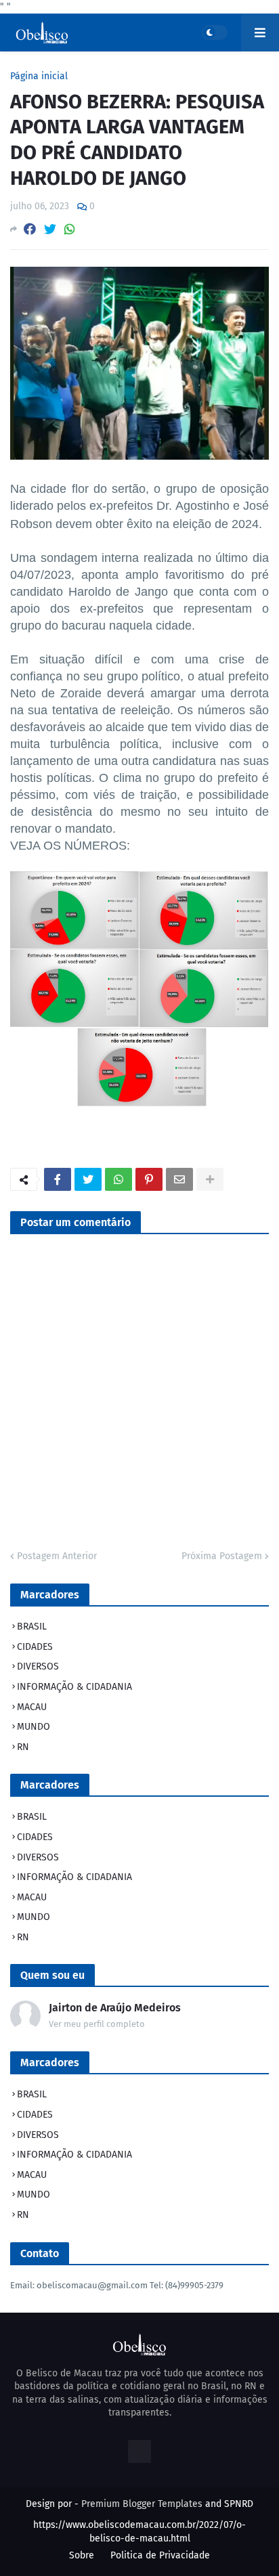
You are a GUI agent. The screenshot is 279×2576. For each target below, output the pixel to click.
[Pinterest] (149, 1179)
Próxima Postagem (222, 1556)
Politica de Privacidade (160, 2555)
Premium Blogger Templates (142, 2504)
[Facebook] (30, 229)
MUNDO (34, 1727)
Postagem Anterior (57, 1556)
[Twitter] (50, 229)
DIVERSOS (38, 1666)
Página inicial (39, 77)
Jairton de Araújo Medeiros (115, 2008)
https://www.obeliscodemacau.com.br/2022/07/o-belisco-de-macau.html (139, 2532)
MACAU (32, 1707)
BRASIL (32, 1627)
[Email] (179, 1179)
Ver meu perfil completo (97, 2024)
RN (23, 1747)
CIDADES (35, 1647)
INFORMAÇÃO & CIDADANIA (74, 1687)
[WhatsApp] (70, 229)
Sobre (82, 2555)
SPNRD (239, 2504)
